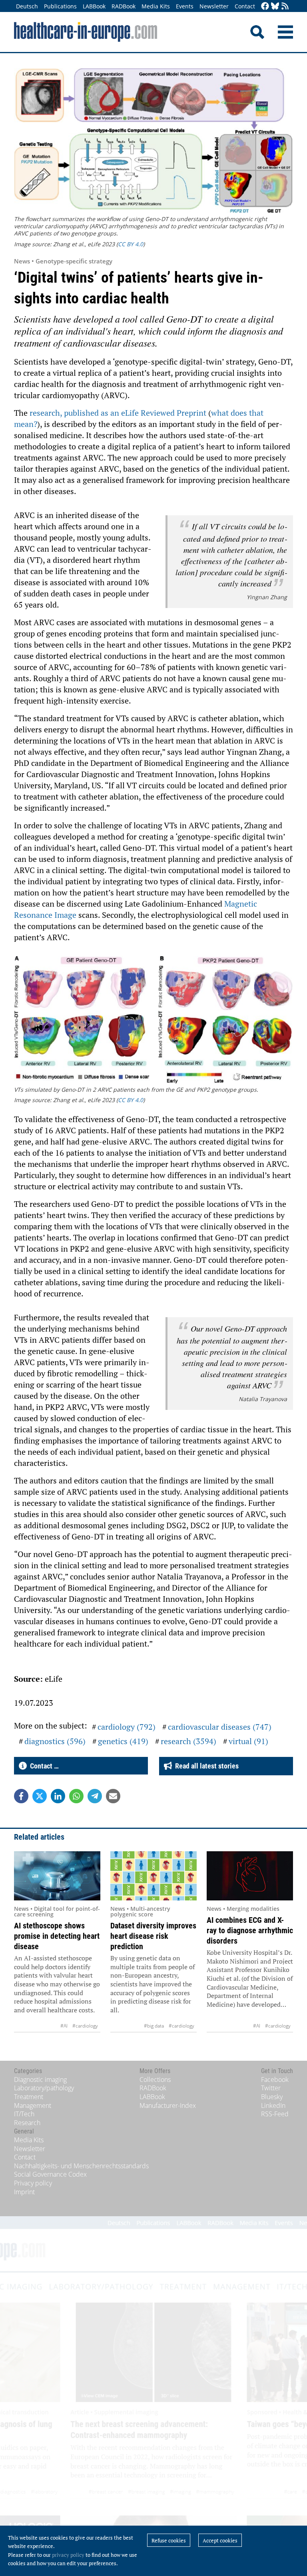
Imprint (24, 2192)
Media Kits (156, 6)
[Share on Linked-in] (58, 1796)
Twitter (271, 2088)
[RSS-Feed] (285, 7)
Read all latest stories (205, 1766)
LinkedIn (273, 2105)
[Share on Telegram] (95, 1796)
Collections (155, 2080)
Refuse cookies (169, 2540)
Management (33, 2105)
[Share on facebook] (21, 1796)
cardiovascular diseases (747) (220, 1727)
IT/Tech (24, 2114)
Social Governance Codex (50, 2174)
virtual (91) (248, 1741)
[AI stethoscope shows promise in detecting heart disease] (57, 1876)
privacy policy (68, 2555)
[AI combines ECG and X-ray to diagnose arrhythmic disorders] (250, 1876)
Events (185, 6)
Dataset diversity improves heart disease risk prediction (153, 1936)
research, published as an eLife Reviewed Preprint (118, 413)
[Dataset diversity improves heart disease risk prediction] (153, 1876)
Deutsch (27, 6)
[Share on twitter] (40, 1796)
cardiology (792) (127, 1727)
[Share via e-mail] (113, 1796)
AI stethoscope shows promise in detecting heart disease (57, 1936)
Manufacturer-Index (168, 2105)
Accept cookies (220, 2540)
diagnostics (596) (55, 1741)
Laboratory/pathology (44, 2088)
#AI (64, 2026)
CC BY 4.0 (131, 244)
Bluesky (272, 2097)
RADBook (124, 6)
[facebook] (265, 7)
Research (27, 2123)
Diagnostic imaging (40, 2080)
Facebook (275, 2080)
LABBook (94, 6)
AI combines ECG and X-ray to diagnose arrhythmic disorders (250, 1930)
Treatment (29, 2097)
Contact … (43, 1766)
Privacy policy (33, 2183)
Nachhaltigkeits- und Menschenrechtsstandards (81, 2166)
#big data (154, 2026)
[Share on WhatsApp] (76, 1796)
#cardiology (85, 2026)
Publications (60, 6)
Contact (245, 6)
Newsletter (214, 6)
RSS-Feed (275, 2114)
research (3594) (188, 1741)
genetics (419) (123, 1741)
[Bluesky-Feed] (275, 7)
